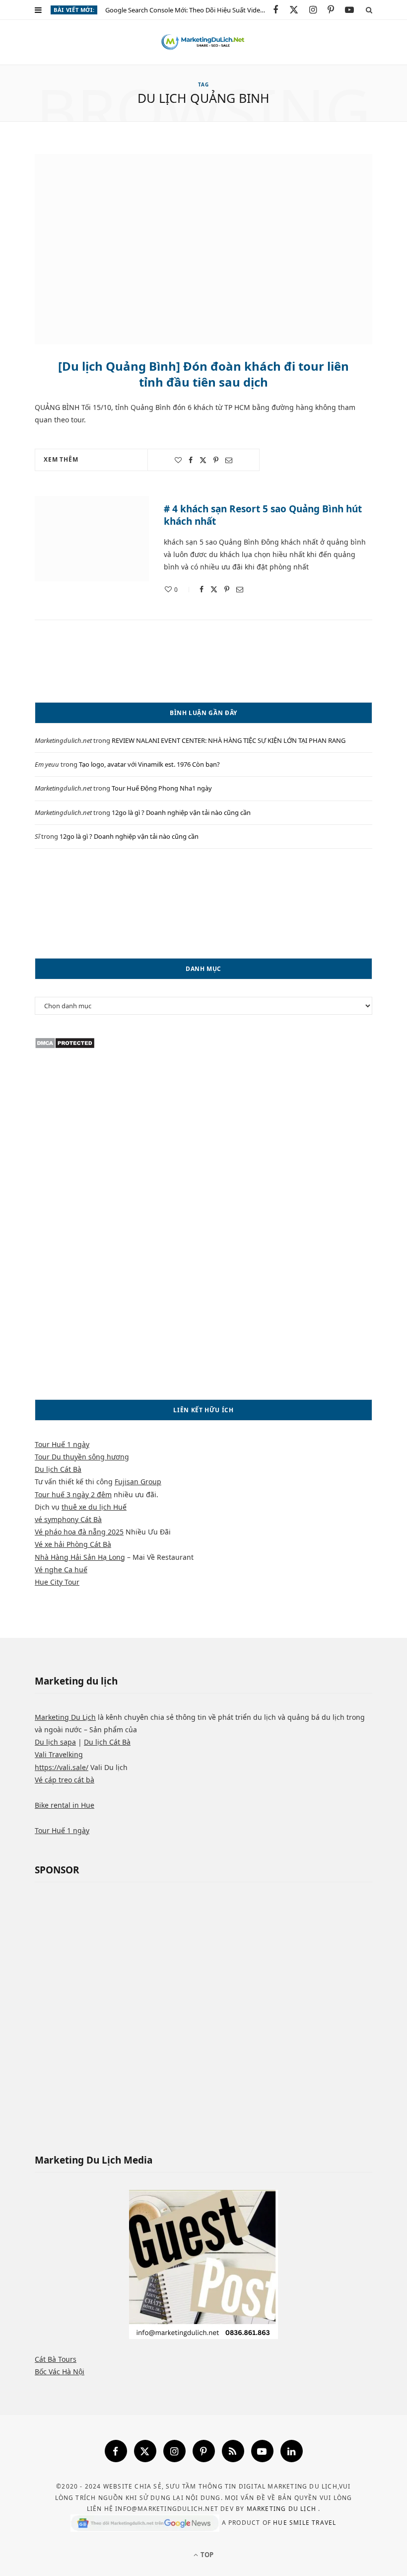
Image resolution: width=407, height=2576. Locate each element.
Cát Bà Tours (56, 2359)
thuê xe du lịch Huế (94, 1507)
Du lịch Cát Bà (58, 1469)
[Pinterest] (216, 460)
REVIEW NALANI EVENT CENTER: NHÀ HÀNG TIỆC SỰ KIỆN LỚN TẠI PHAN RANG (229, 740)
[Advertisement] (203, 903)
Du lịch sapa (55, 1742)
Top (206, 2555)
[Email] (229, 460)
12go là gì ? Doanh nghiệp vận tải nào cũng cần (181, 812)
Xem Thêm (61, 459)
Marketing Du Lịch (65, 1717)
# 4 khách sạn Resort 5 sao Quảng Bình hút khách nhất (263, 515)
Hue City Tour (57, 1582)
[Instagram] (174, 2451)
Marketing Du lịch (283, 2509)
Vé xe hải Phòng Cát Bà (73, 1544)
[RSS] (233, 2451)
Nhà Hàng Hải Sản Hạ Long (80, 1557)
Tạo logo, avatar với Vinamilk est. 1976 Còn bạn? (149, 764)
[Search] (369, 10)
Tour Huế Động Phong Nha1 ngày (162, 788)
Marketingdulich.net (63, 740)
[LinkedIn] (292, 2451)
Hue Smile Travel (305, 2523)
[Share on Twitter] (203, 460)
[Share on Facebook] (191, 460)
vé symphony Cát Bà (68, 1519)
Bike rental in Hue (65, 1805)
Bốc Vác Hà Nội (60, 2372)
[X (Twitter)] (145, 2451)
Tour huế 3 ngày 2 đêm (73, 1494)
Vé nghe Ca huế (61, 1570)
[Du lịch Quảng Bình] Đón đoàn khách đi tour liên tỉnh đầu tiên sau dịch (203, 374)
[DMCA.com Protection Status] (65, 1046)
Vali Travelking (59, 1754)
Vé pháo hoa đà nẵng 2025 (79, 1532)
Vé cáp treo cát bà (65, 1780)
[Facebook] (116, 2451)
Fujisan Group (138, 1482)
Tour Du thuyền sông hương (82, 1457)
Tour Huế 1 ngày (62, 1444)
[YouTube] (262, 2451)
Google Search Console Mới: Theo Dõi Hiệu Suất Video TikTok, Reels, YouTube (189, 10)
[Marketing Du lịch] (203, 42)
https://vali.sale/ (62, 1767)
